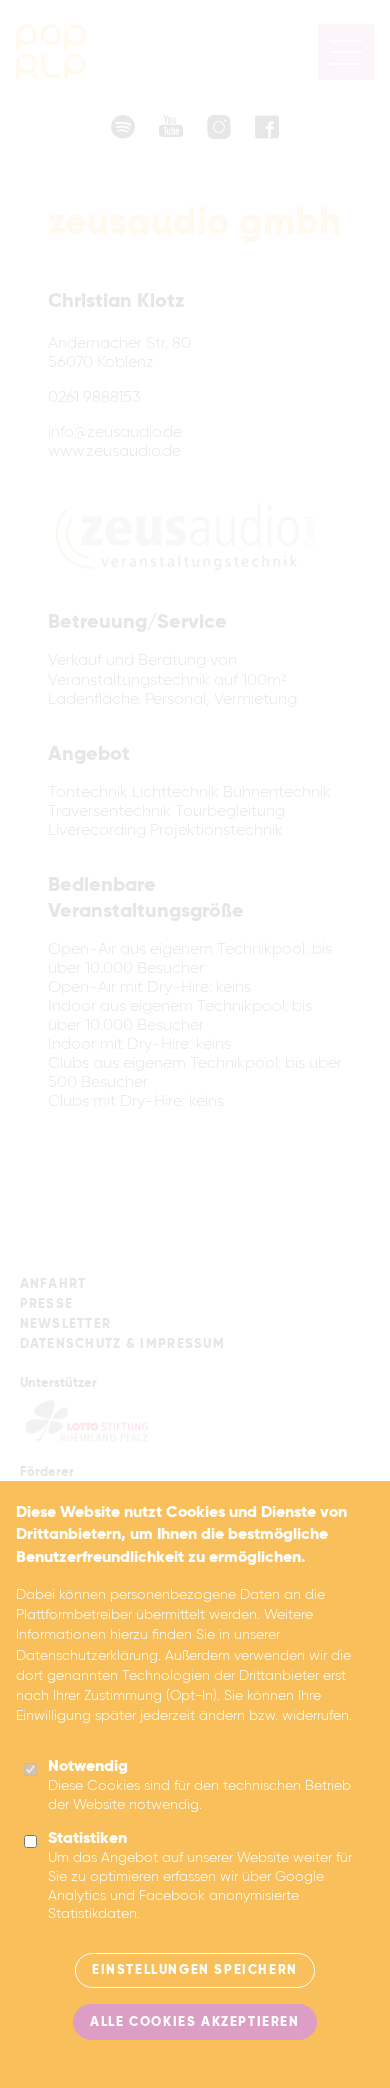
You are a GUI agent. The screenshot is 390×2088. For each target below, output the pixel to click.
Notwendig (88, 1767)
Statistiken (87, 1839)
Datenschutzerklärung (87, 1656)
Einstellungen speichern (195, 1970)
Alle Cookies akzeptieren (194, 2022)
